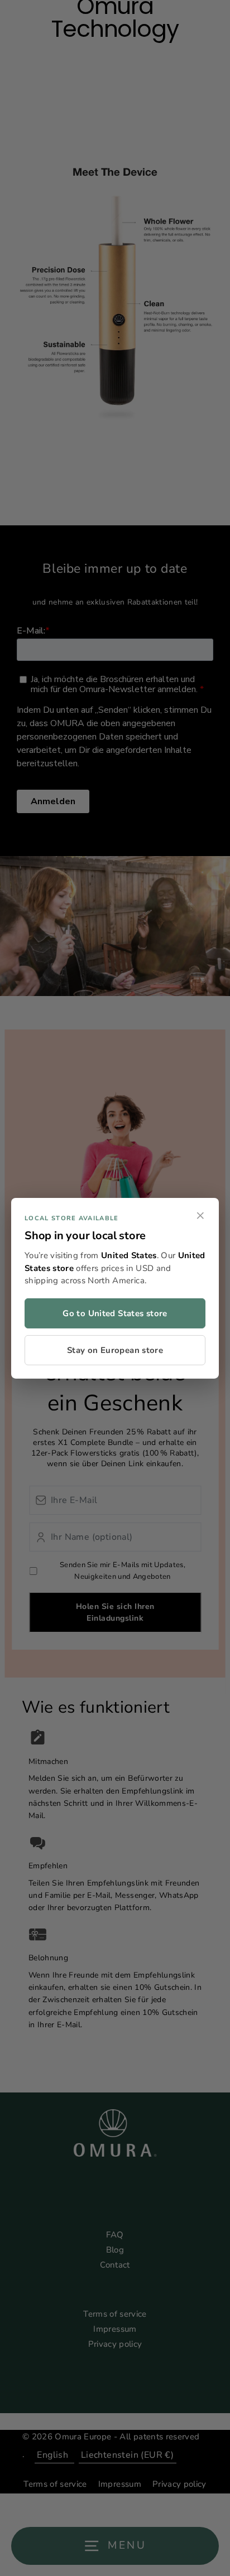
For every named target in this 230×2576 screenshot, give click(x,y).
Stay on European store (115, 1350)
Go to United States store (115, 1313)
